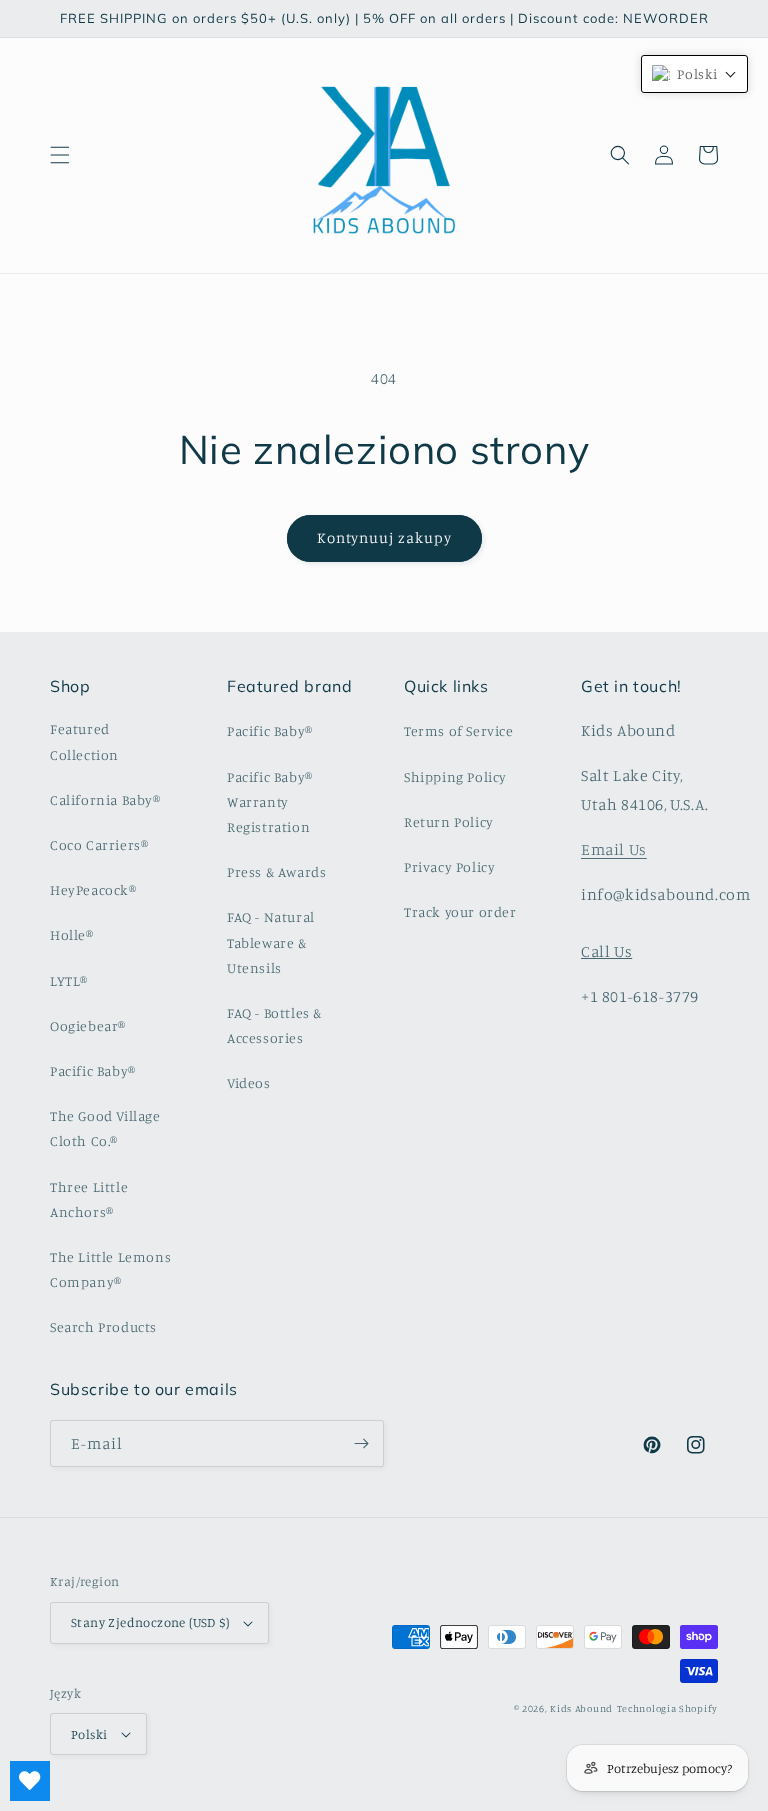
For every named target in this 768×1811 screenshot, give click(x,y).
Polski (89, 1734)
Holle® (72, 934)
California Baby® (105, 799)
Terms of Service (459, 730)
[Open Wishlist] (30, 1781)
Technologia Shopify (667, 1708)
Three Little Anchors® (89, 1199)
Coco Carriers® (99, 844)
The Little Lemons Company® (110, 1269)
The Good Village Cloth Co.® (105, 1128)
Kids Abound (581, 1708)
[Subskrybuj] (361, 1443)
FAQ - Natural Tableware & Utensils (271, 941)
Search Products (103, 1326)
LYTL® (69, 980)
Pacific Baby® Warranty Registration (270, 801)
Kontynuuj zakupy (384, 537)
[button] (60, 155)
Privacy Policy (449, 866)
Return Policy (449, 821)
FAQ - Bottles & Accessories (274, 1025)
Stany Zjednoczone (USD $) (150, 1622)
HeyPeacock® (93, 889)
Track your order (460, 911)
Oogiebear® (88, 1025)
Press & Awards (276, 871)
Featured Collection (84, 741)
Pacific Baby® (93, 1070)
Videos (249, 1082)
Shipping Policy (455, 776)
